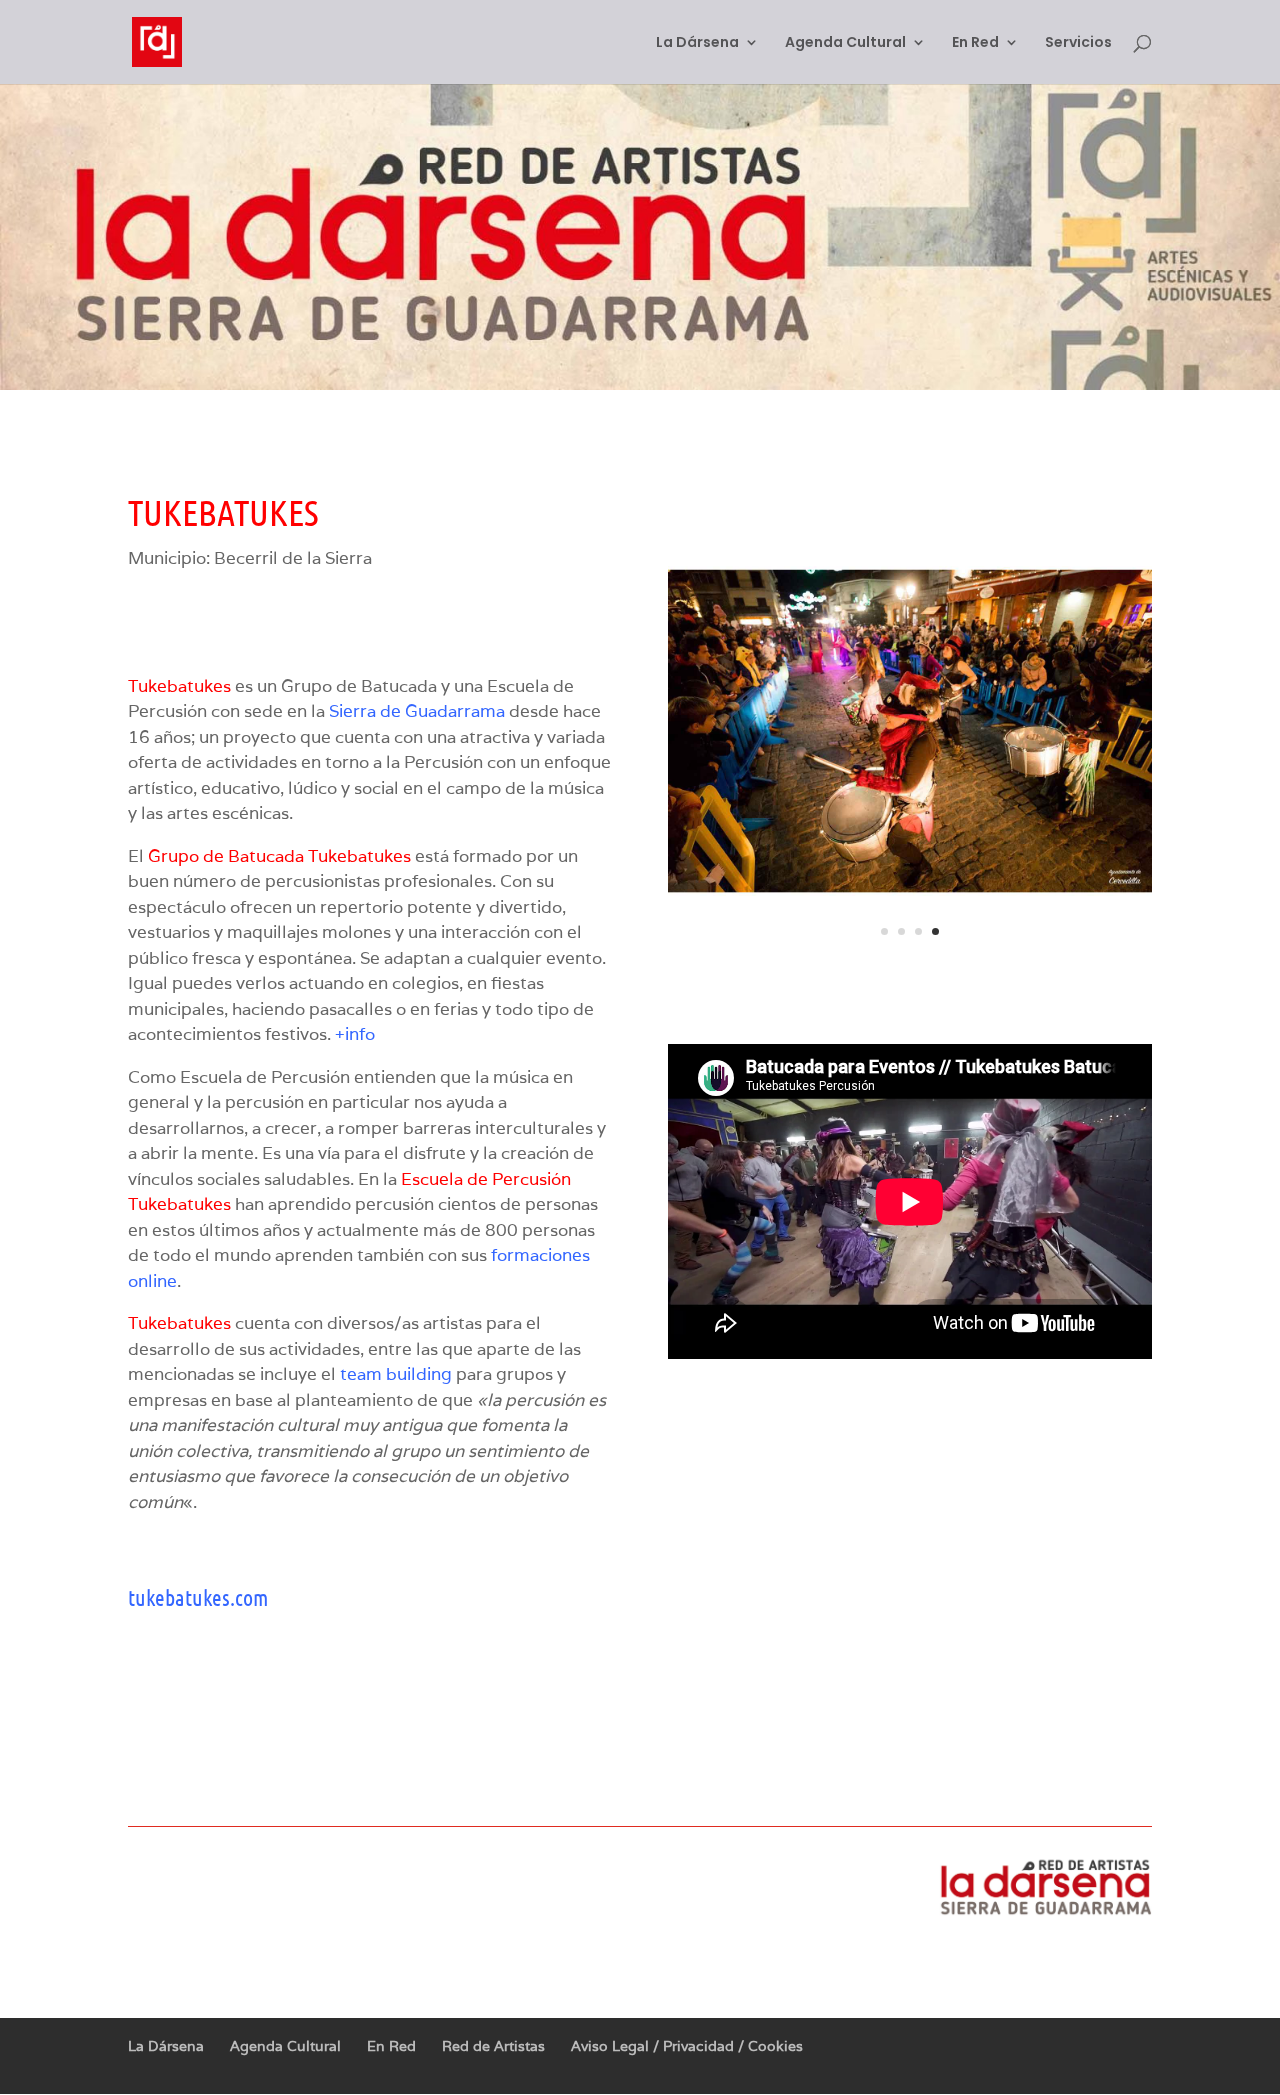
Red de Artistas (493, 2046)
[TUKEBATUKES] (910, 967)
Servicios (1078, 43)
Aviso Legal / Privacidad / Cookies (687, 2046)
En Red (975, 43)
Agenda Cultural (845, 43)
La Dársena (697, 43)
